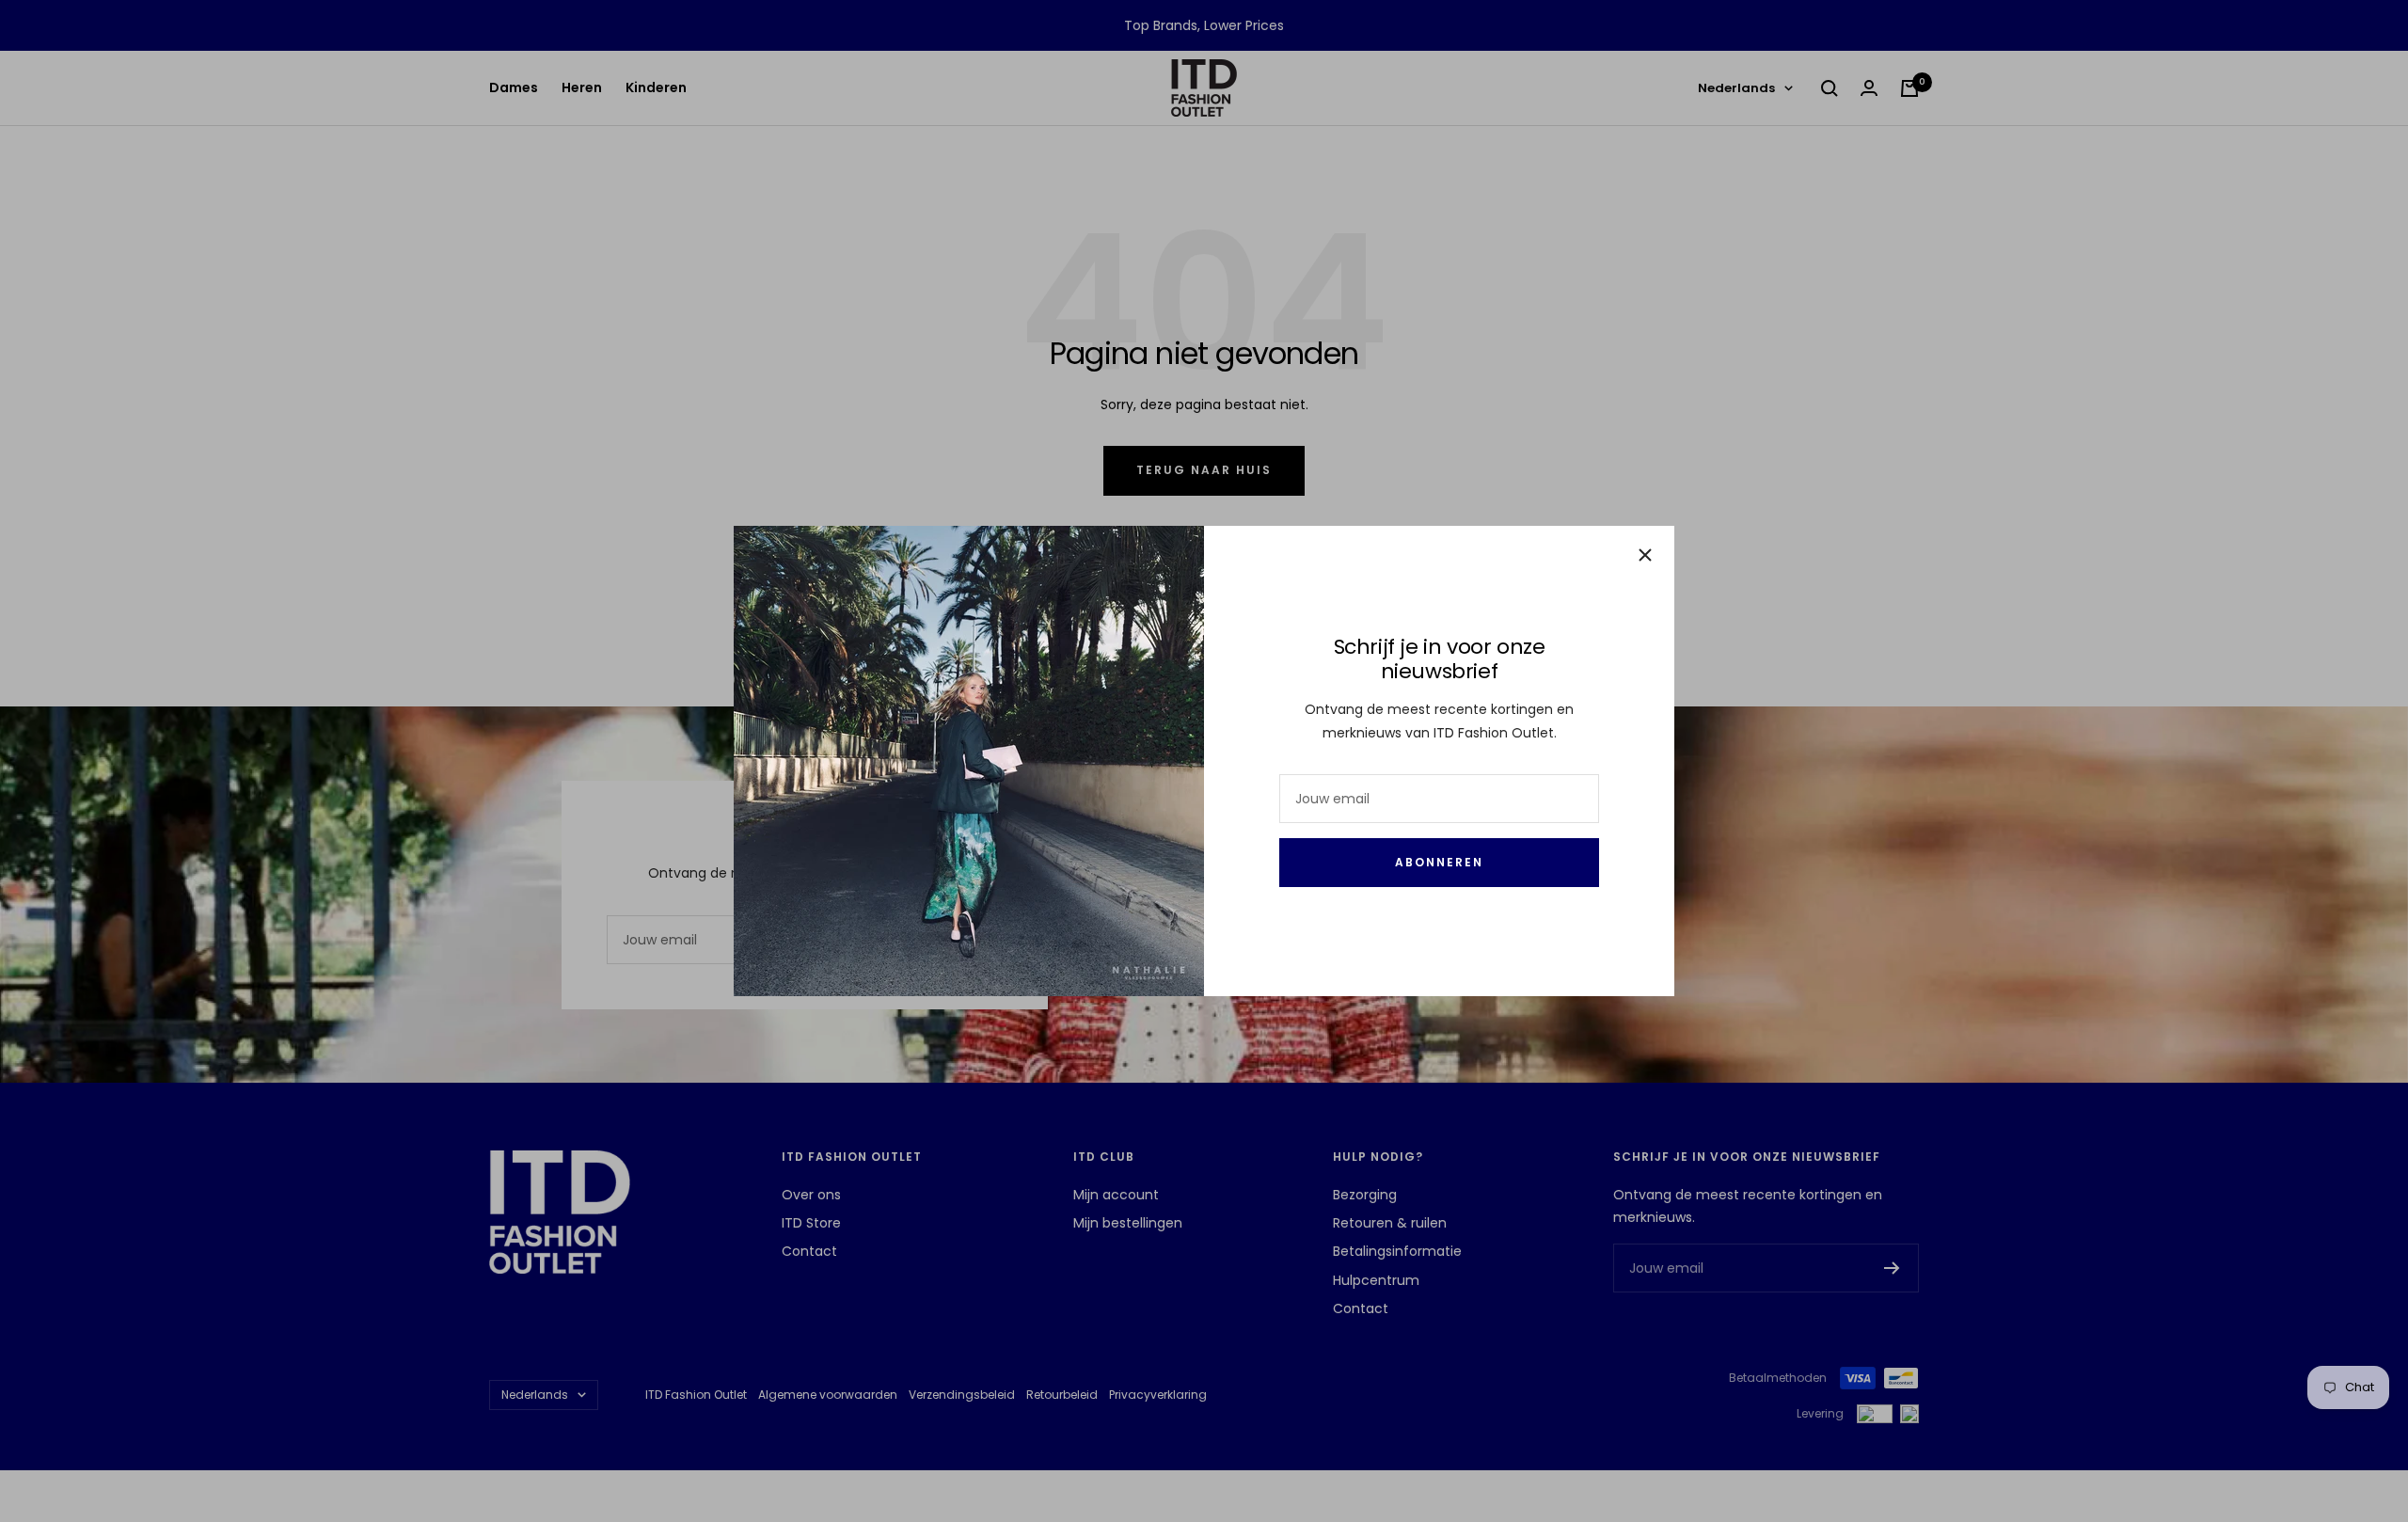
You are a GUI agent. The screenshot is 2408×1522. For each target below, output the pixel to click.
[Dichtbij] (1645, 555)
